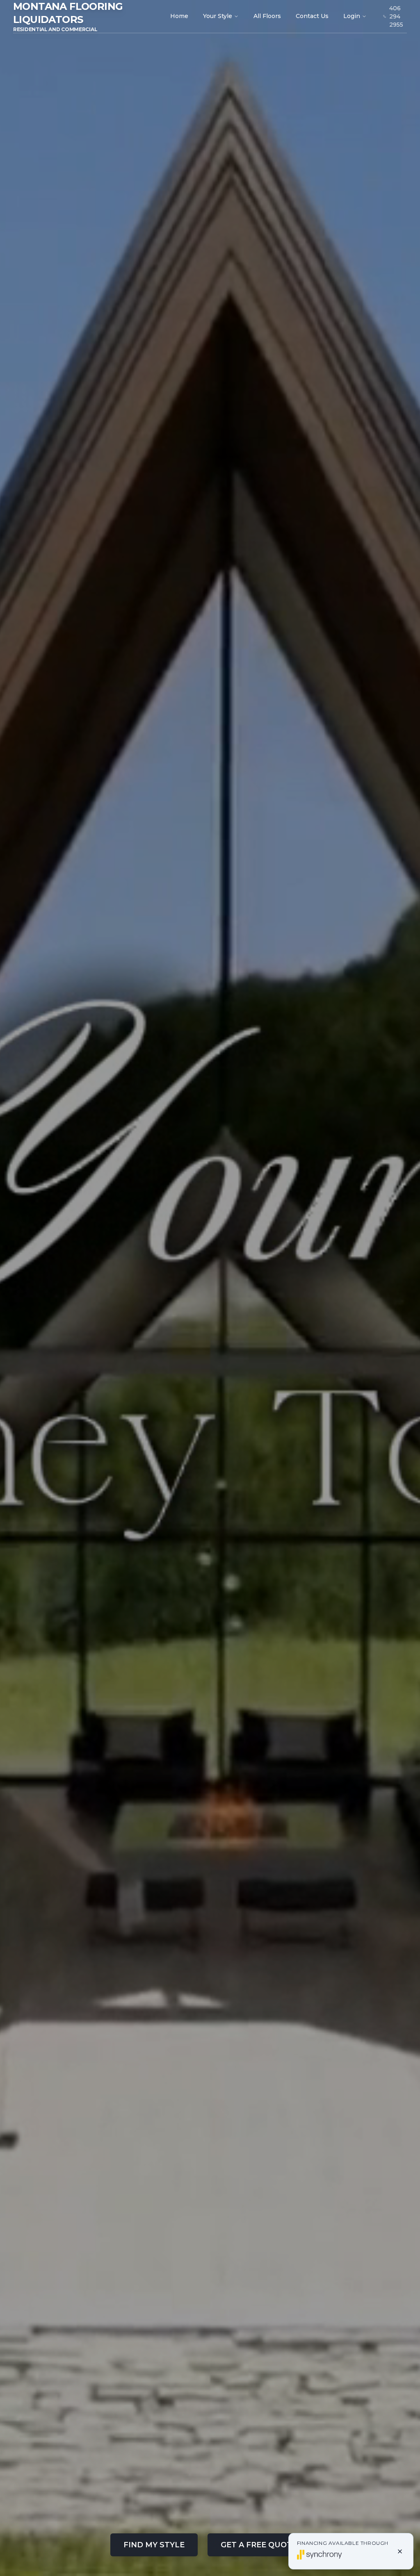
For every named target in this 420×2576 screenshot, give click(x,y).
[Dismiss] (400, 2551)
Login (352, 16)
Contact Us (312, 16)
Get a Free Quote (259, 2545)
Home (179, 16)
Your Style (218, 16)
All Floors (267, 16)
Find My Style (154, 2545)
